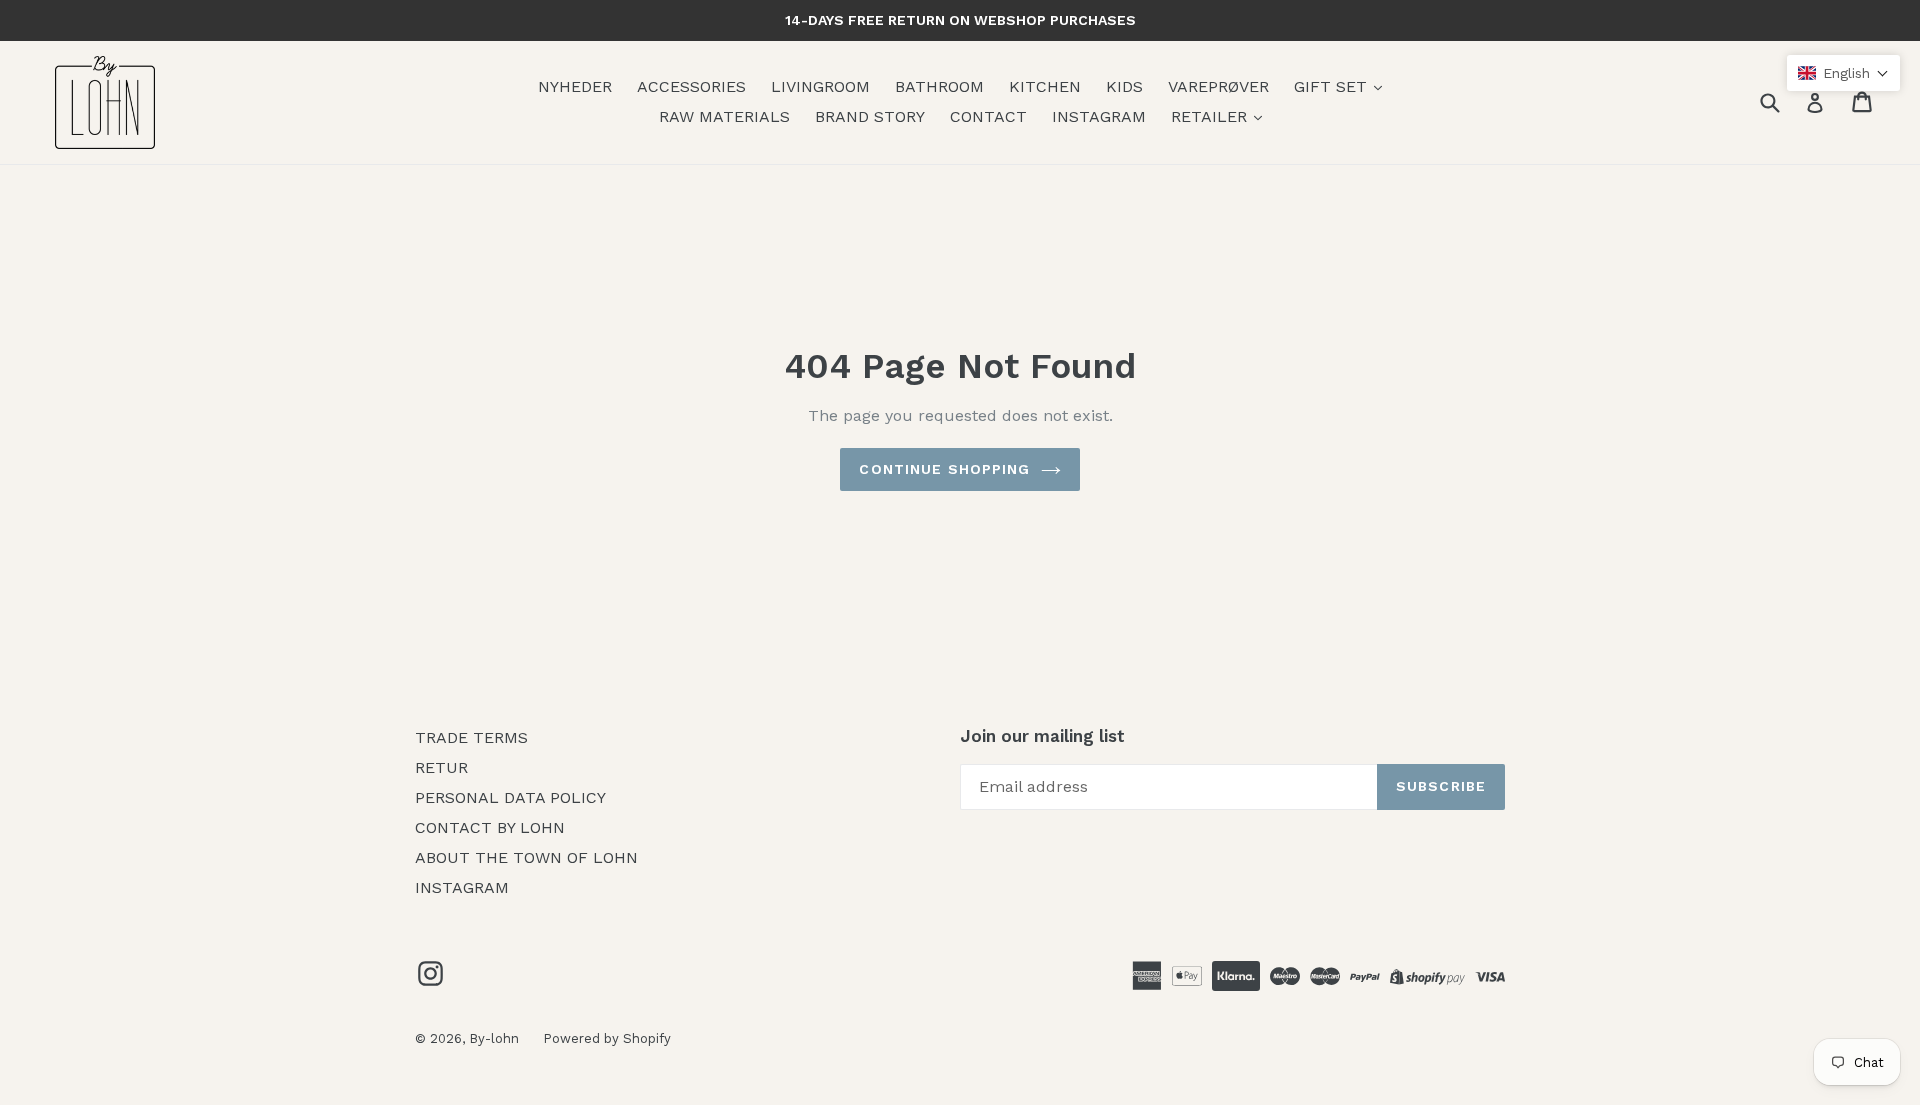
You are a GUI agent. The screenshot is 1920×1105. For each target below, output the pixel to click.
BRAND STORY (870, 116)
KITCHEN (1045, 86)
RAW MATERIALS (724, 116)
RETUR (441, 767)
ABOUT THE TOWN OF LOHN (526, 857)
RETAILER (1211, 116)
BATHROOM (939, 86)
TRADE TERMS (471, 737)
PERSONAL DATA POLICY (510, 797)
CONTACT (988, 116)
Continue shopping (944, 469)
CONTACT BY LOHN (490, 827)
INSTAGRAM (1099, 116)
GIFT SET (1333, 86)
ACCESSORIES (691, 86)
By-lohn (496, 1038)
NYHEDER (575, 86)
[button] (1843, 73)
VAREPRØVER (1218, 86)
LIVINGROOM (820, 86)
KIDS (1124, 86)
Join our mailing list (1042, 736)
